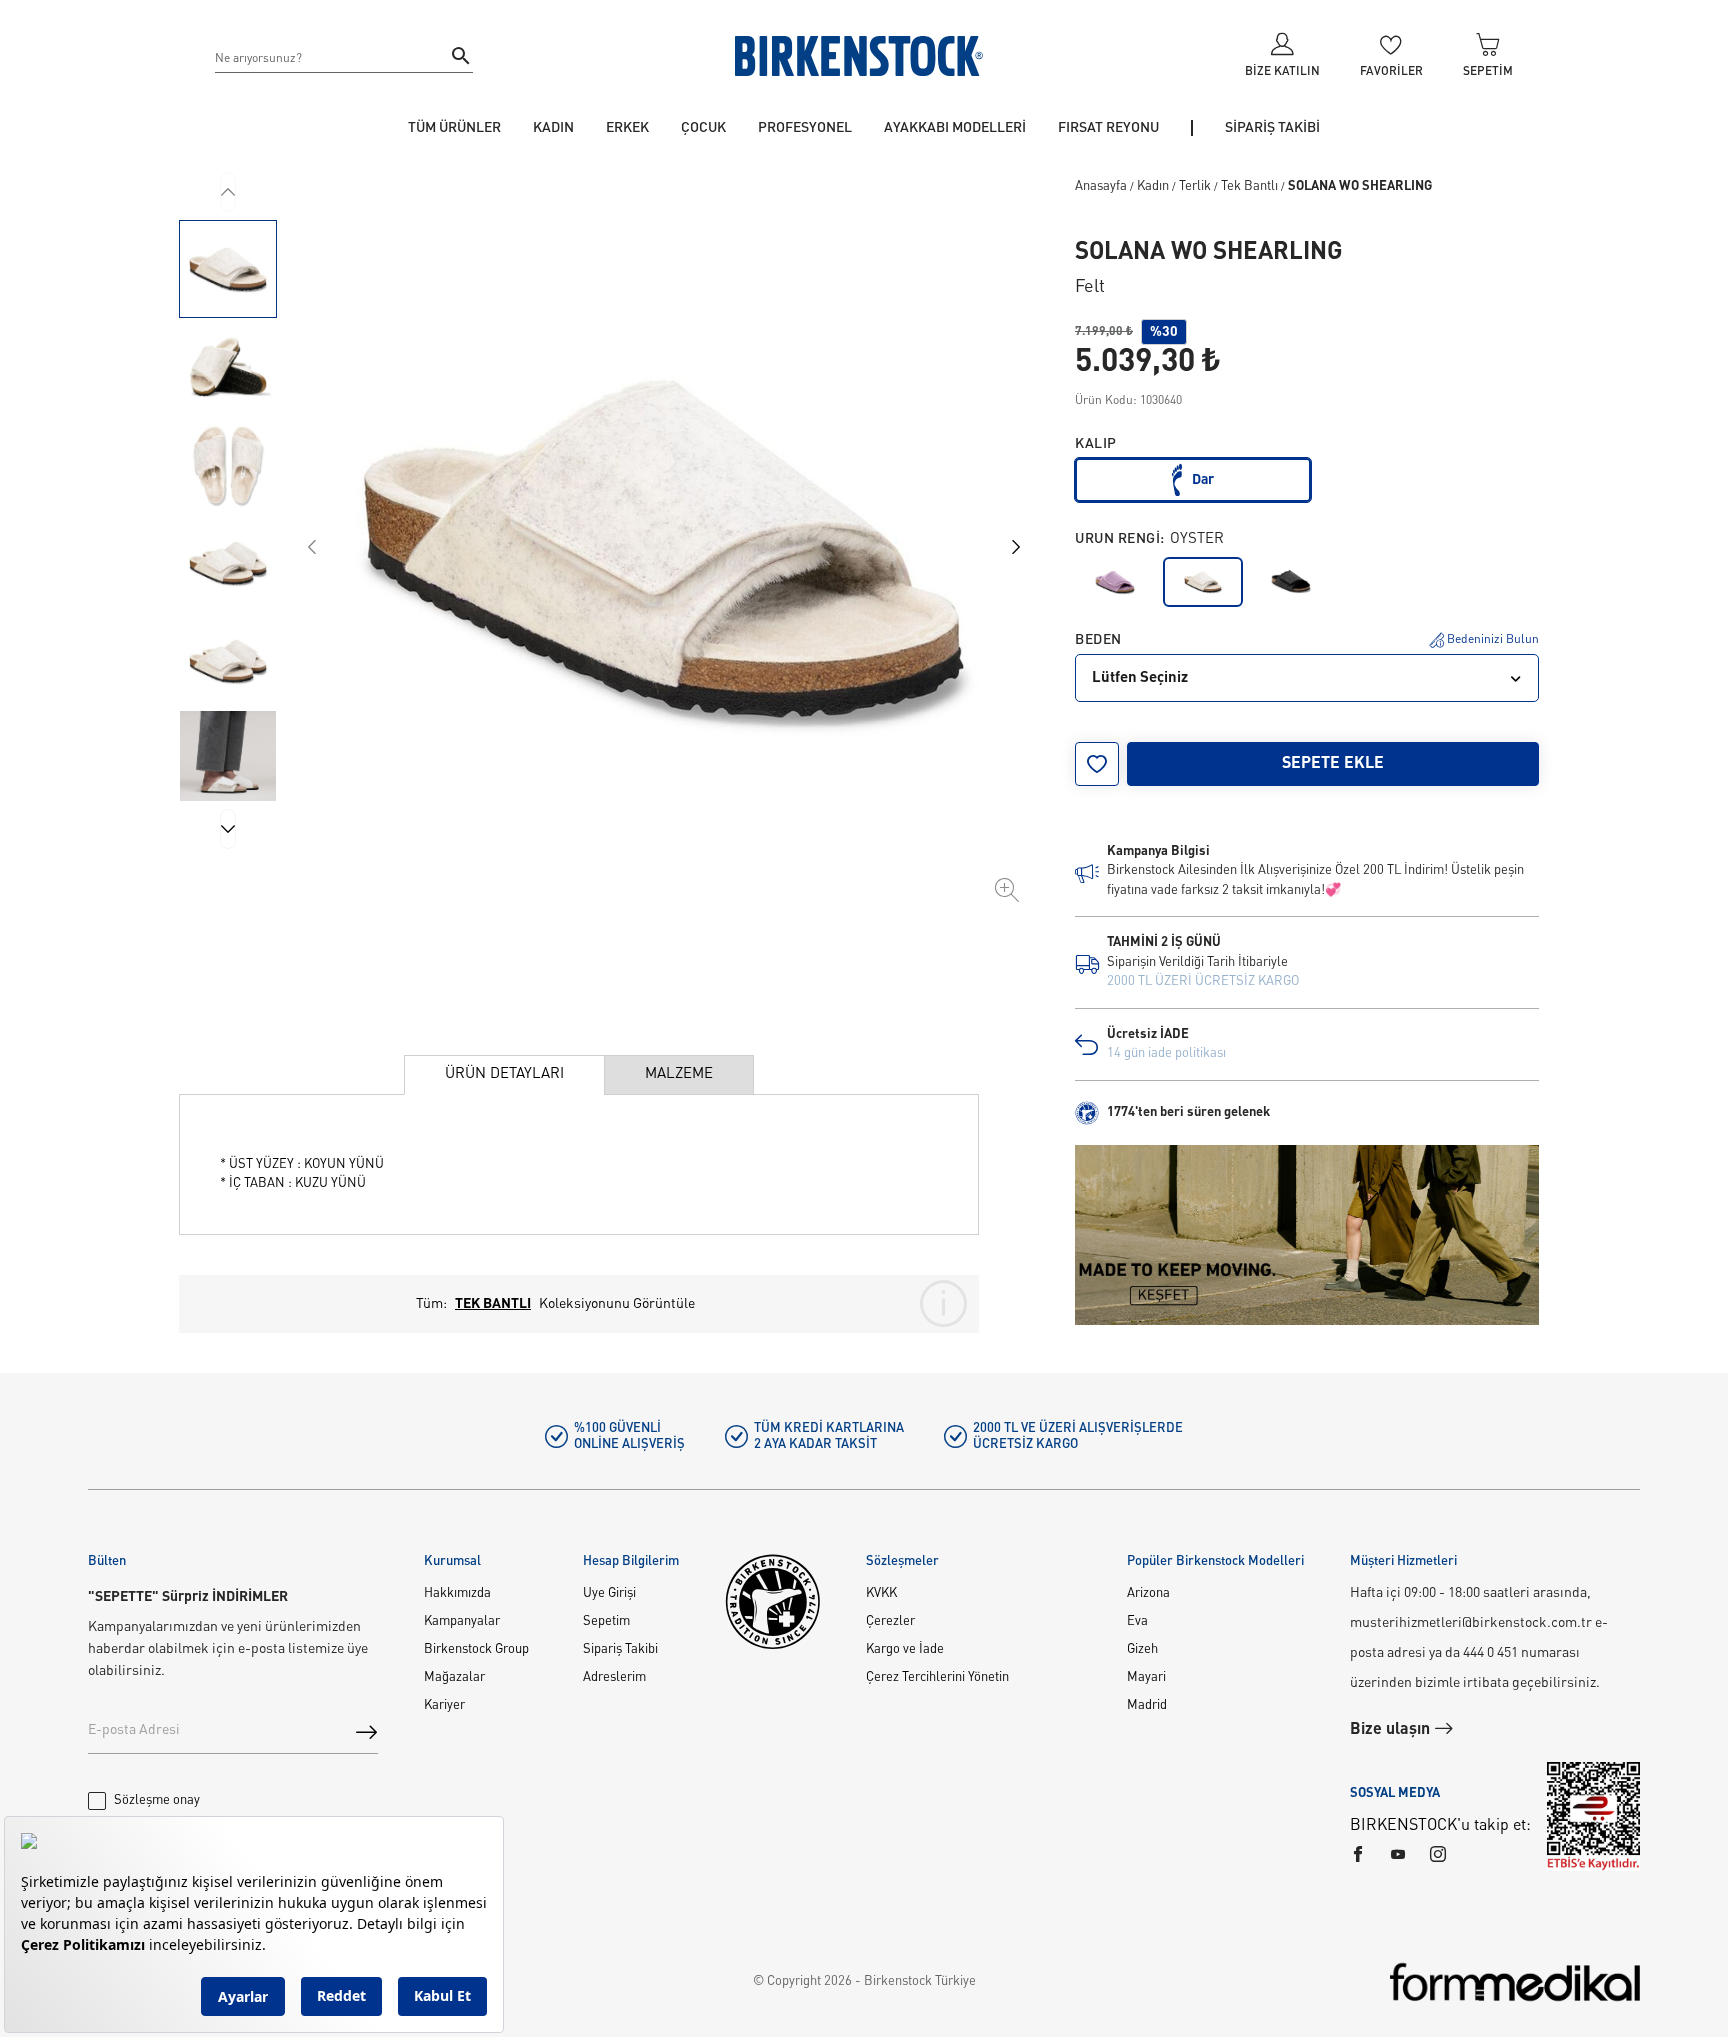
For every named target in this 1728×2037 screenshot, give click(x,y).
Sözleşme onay (157, 1800)
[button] (228, 269)
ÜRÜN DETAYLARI (504, 1074)
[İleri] (228, 829)
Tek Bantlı (1249, 186)
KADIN (553, 128)
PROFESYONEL (805, 128)
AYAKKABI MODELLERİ (955, 128)
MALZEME (679, 1074)
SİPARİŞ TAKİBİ (1272, 128)
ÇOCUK (703, 128)
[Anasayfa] (859, 56)
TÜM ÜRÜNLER (454, 128)
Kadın (1153, 186)
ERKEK (627, 128)
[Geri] (228, 192)
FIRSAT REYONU (1108, 128)
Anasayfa (1101, 186)
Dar (1203, 480)
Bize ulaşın (1392, 1730)
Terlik (1195, 186)
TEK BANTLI (493, 1304)
